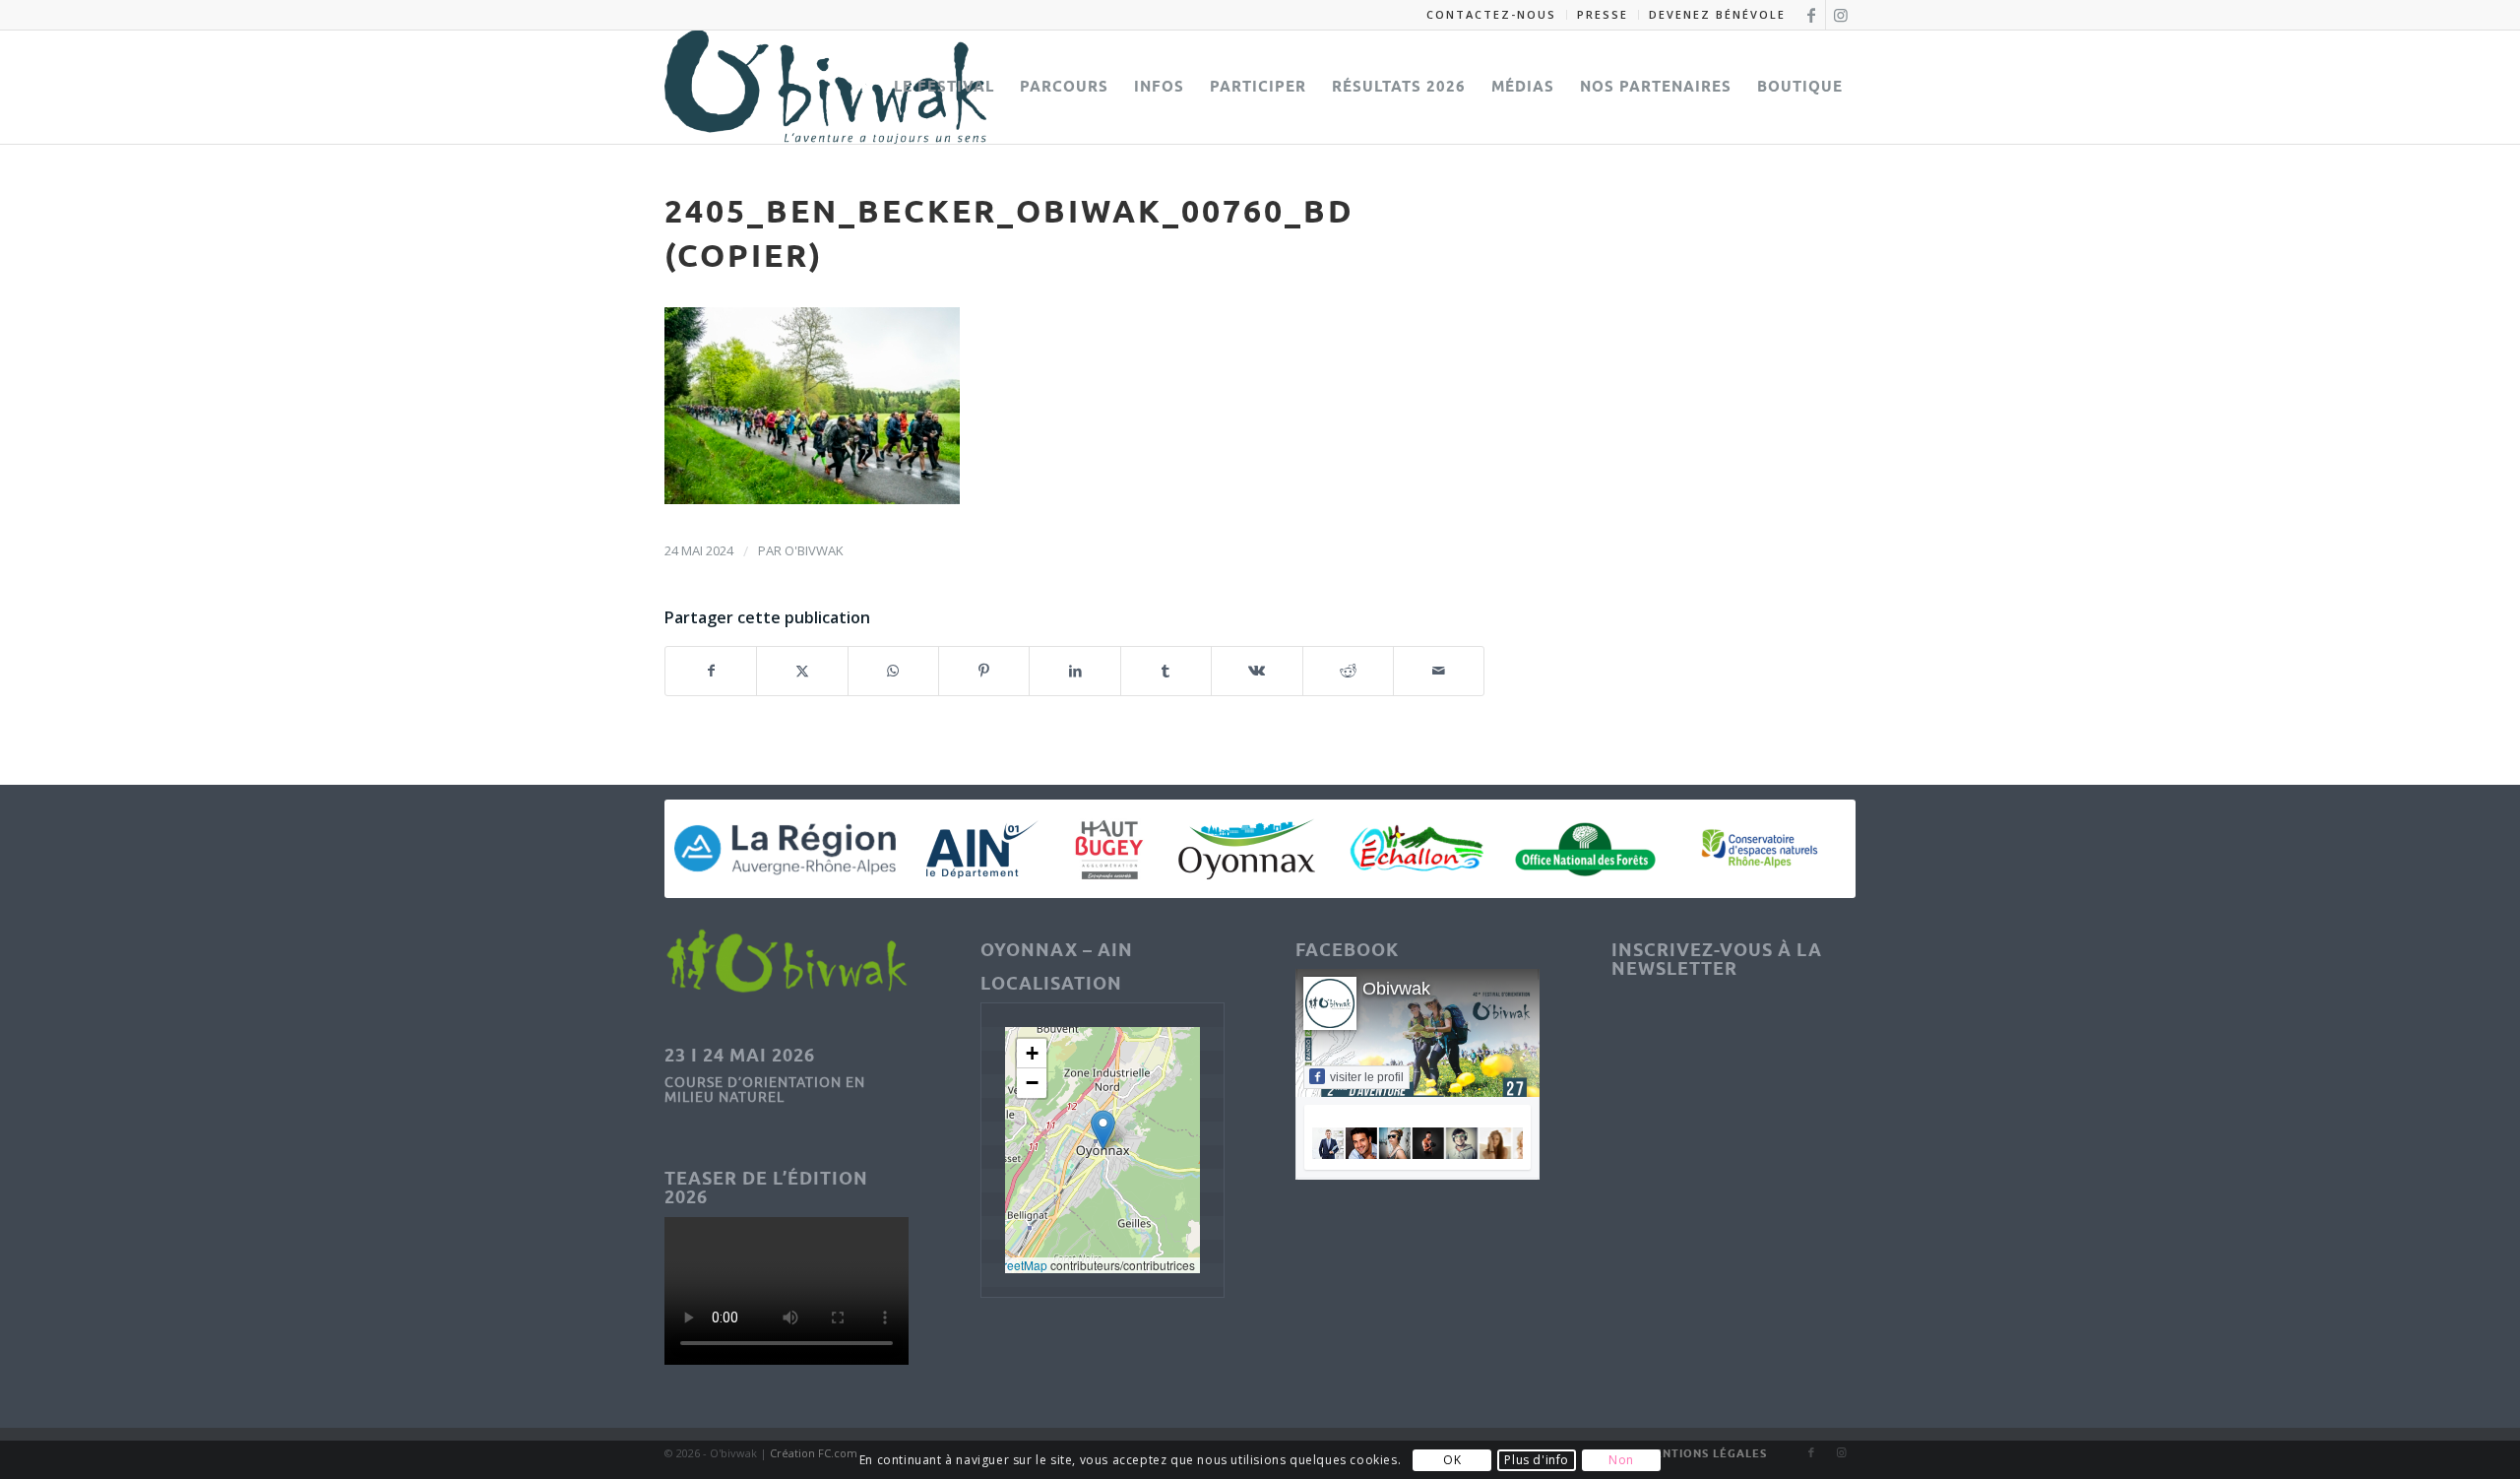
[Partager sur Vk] (1257, 671)
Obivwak (1396, 989)
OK (1452, 1460)
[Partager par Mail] (1439, 671)
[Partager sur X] (802, 671)
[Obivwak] (825, 87)
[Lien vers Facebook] (1811, 15)
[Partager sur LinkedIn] (1074, 671)
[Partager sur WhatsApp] (893, 671)
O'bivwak (814, 550)
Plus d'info (1537, 1460)
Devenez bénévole (1717, 14)
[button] (1103, 1130)
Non (1621, 1460)
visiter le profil (1367, 1077)
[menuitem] (1492, 15)
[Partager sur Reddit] (1348, 671)
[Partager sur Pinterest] (984, 671)
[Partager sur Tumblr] (1166, 671)
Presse (1603, 14)
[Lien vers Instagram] (1841, 15)
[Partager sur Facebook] (711, 671)
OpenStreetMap (1005, 1265)
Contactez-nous (1491, 14)
